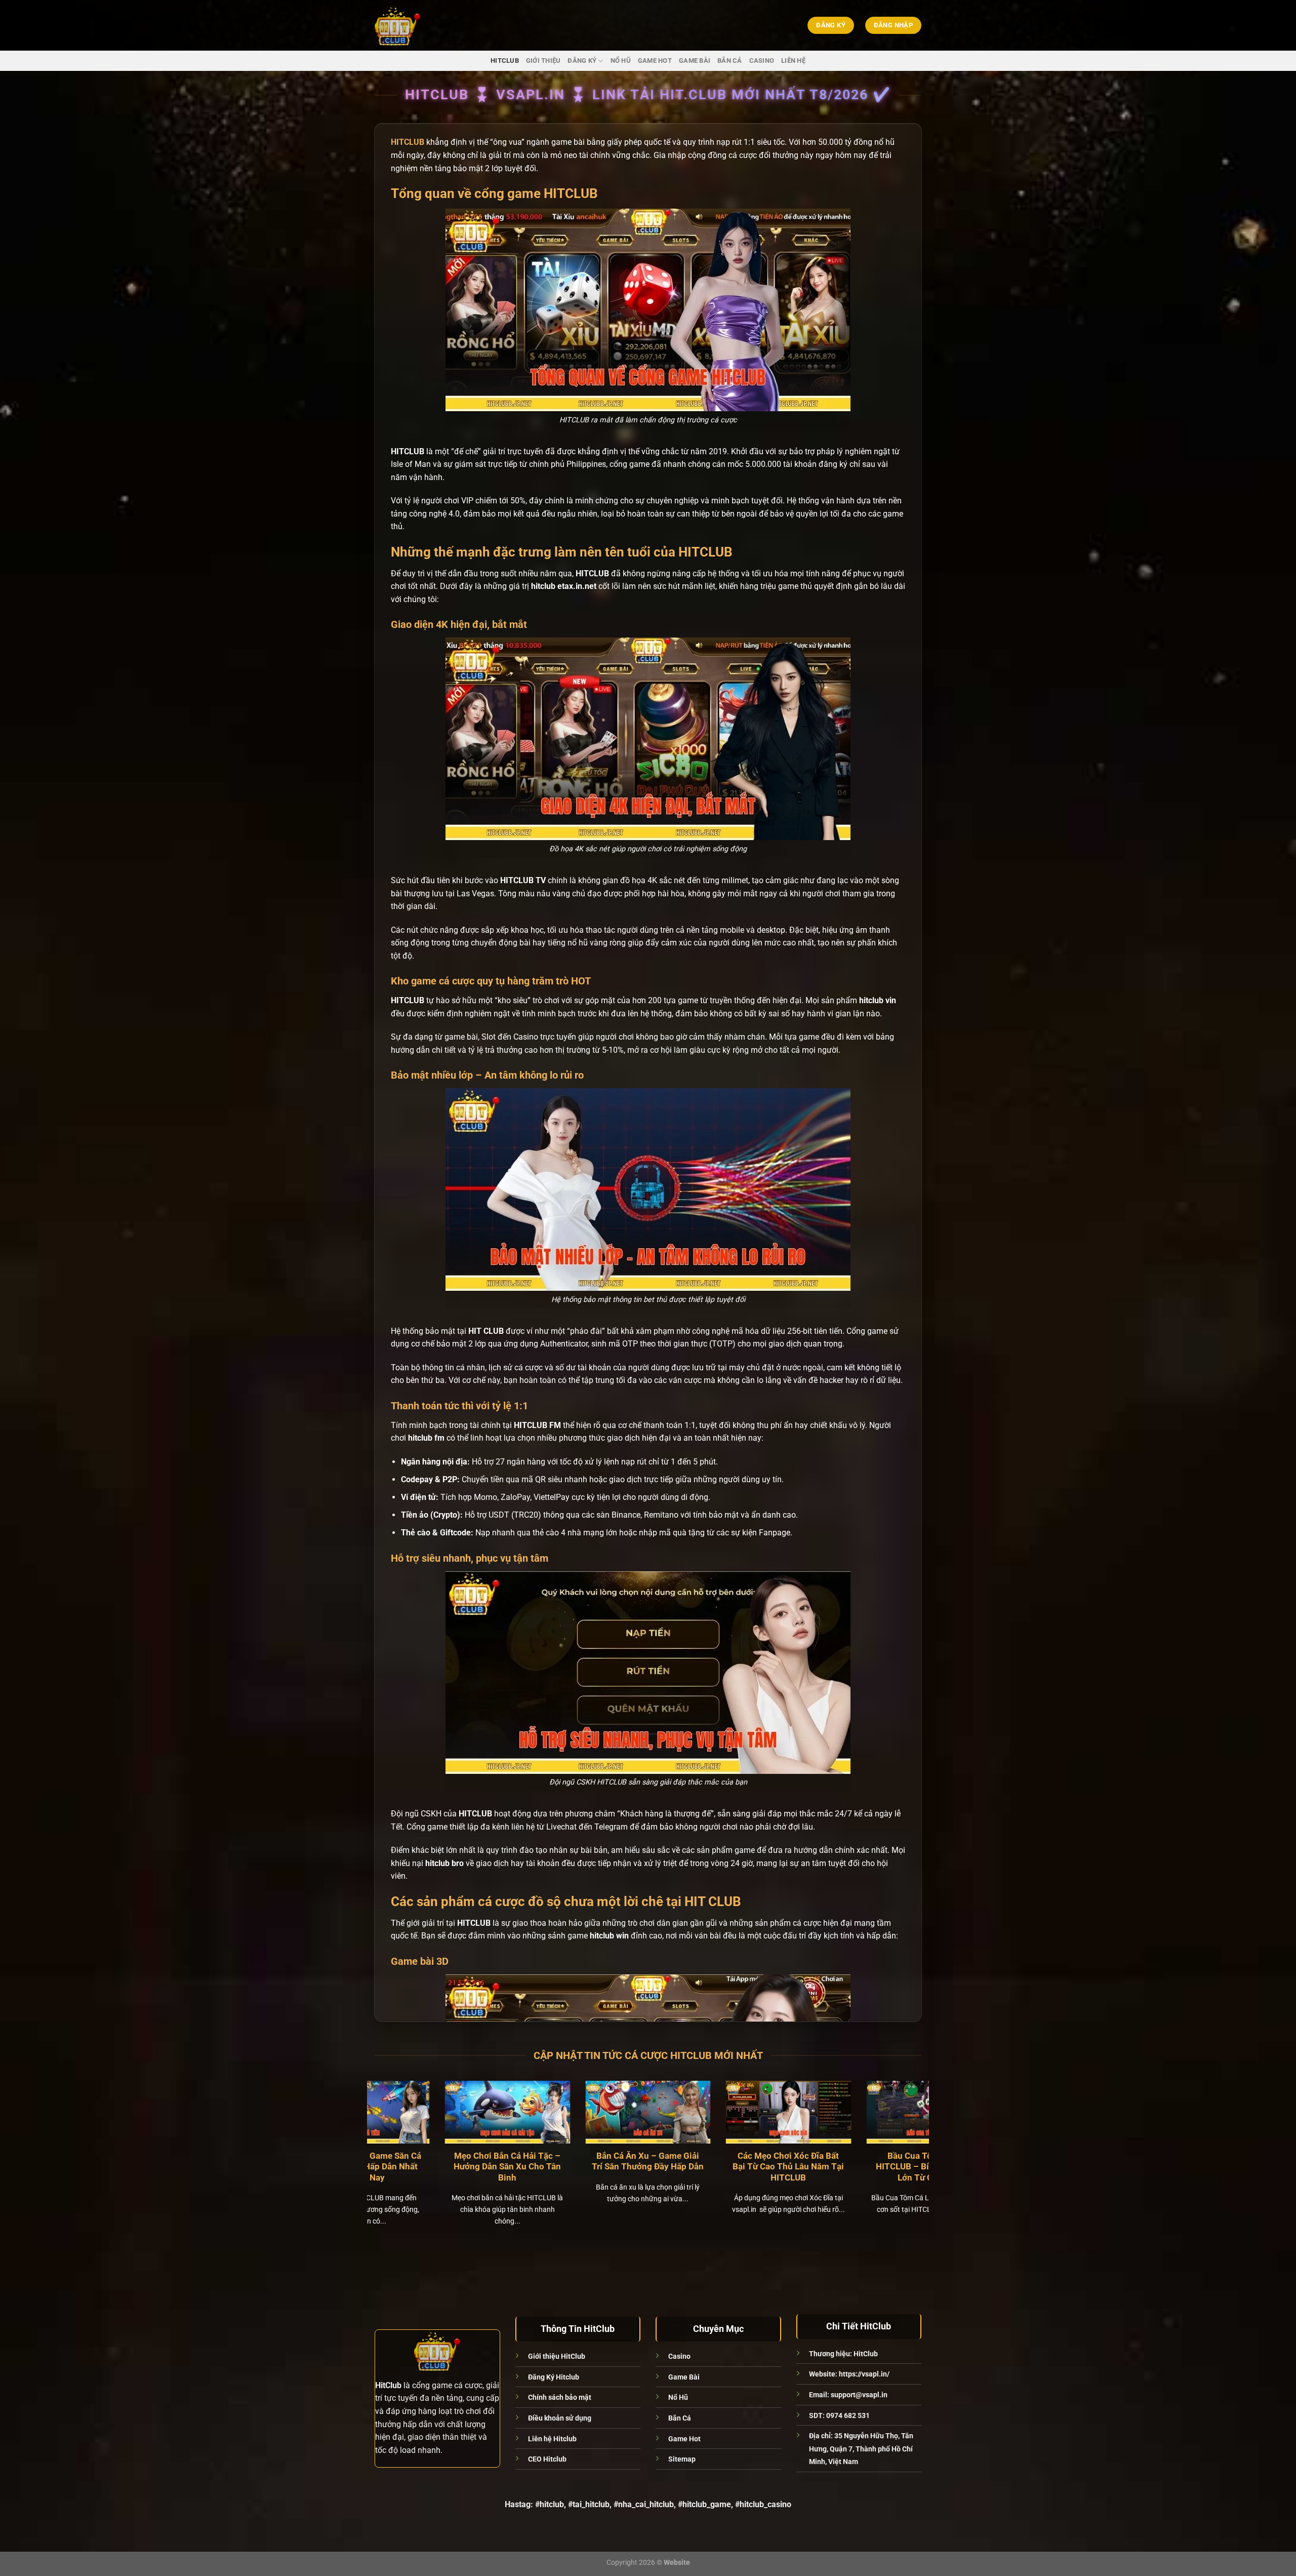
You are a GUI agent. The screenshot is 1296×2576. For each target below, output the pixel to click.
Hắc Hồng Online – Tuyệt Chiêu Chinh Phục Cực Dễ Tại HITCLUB (763, 2167)
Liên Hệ (793, 61)
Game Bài (695, 61)
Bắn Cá (730, 61)
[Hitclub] (417, 25)
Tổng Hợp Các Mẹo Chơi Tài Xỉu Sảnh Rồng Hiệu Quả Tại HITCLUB (623, 2167)
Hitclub (505, 61)
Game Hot (655, 61)
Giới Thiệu (543, 61)
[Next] (905, 2139)
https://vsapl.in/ (864, 2374)
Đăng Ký (582, 61)
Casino (762, 61)
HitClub (866, 2354)
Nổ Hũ (621, 61)
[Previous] (391, 2139)
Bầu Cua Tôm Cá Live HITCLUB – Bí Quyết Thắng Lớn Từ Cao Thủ (482, 2167)
